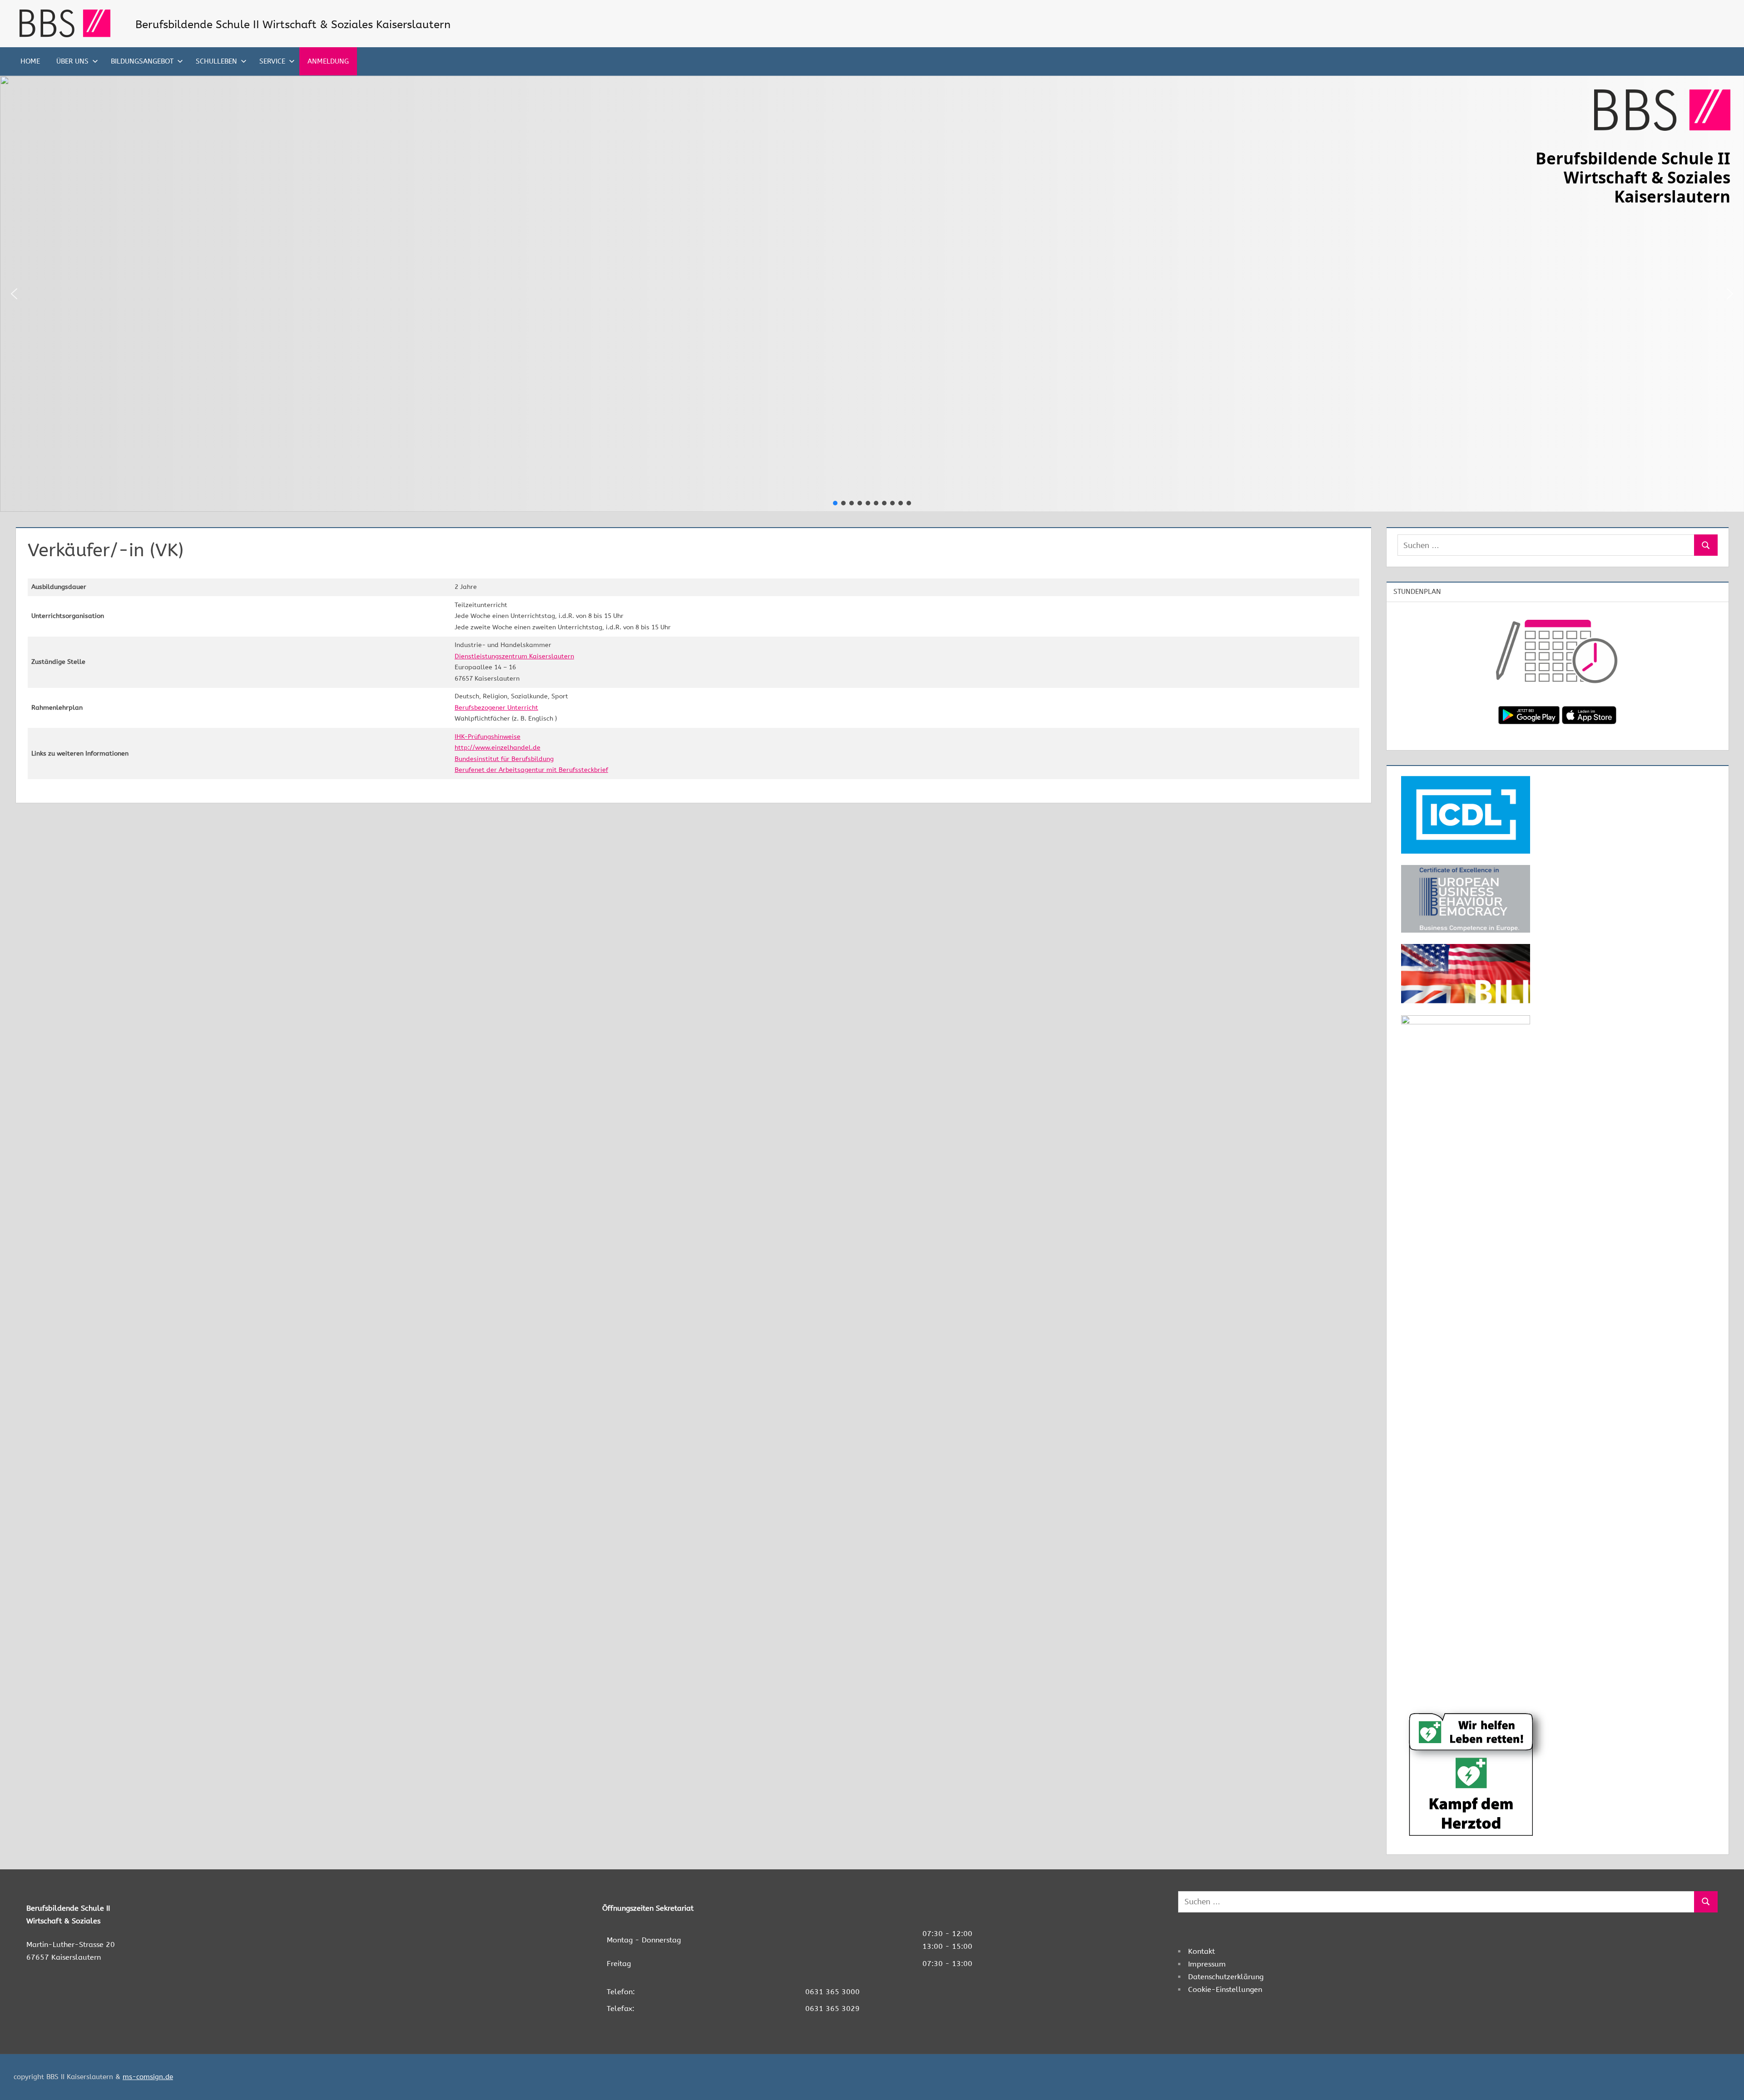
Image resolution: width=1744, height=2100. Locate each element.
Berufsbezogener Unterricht (496, 708)
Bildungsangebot (142, 61)
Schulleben (216, 61)
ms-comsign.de (148, 2077)
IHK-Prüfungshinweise (488, 737)
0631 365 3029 (832, 2009)
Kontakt (1201, 1951)
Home (30, 61)
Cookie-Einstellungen (1225, 1989)
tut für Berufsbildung (522, 759)
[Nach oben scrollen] (1722, 2078)
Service (272, 61)
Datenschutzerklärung (1226, 1977)
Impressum (1207, 1964)
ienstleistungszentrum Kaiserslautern (517, 656)
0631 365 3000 (832, 1992)
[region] (872, 294)
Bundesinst (471, 759)
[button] (14, 294)
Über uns (72, 61)
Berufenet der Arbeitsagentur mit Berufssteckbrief (531, 770)
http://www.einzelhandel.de (498, 748)
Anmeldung (328, 61)
